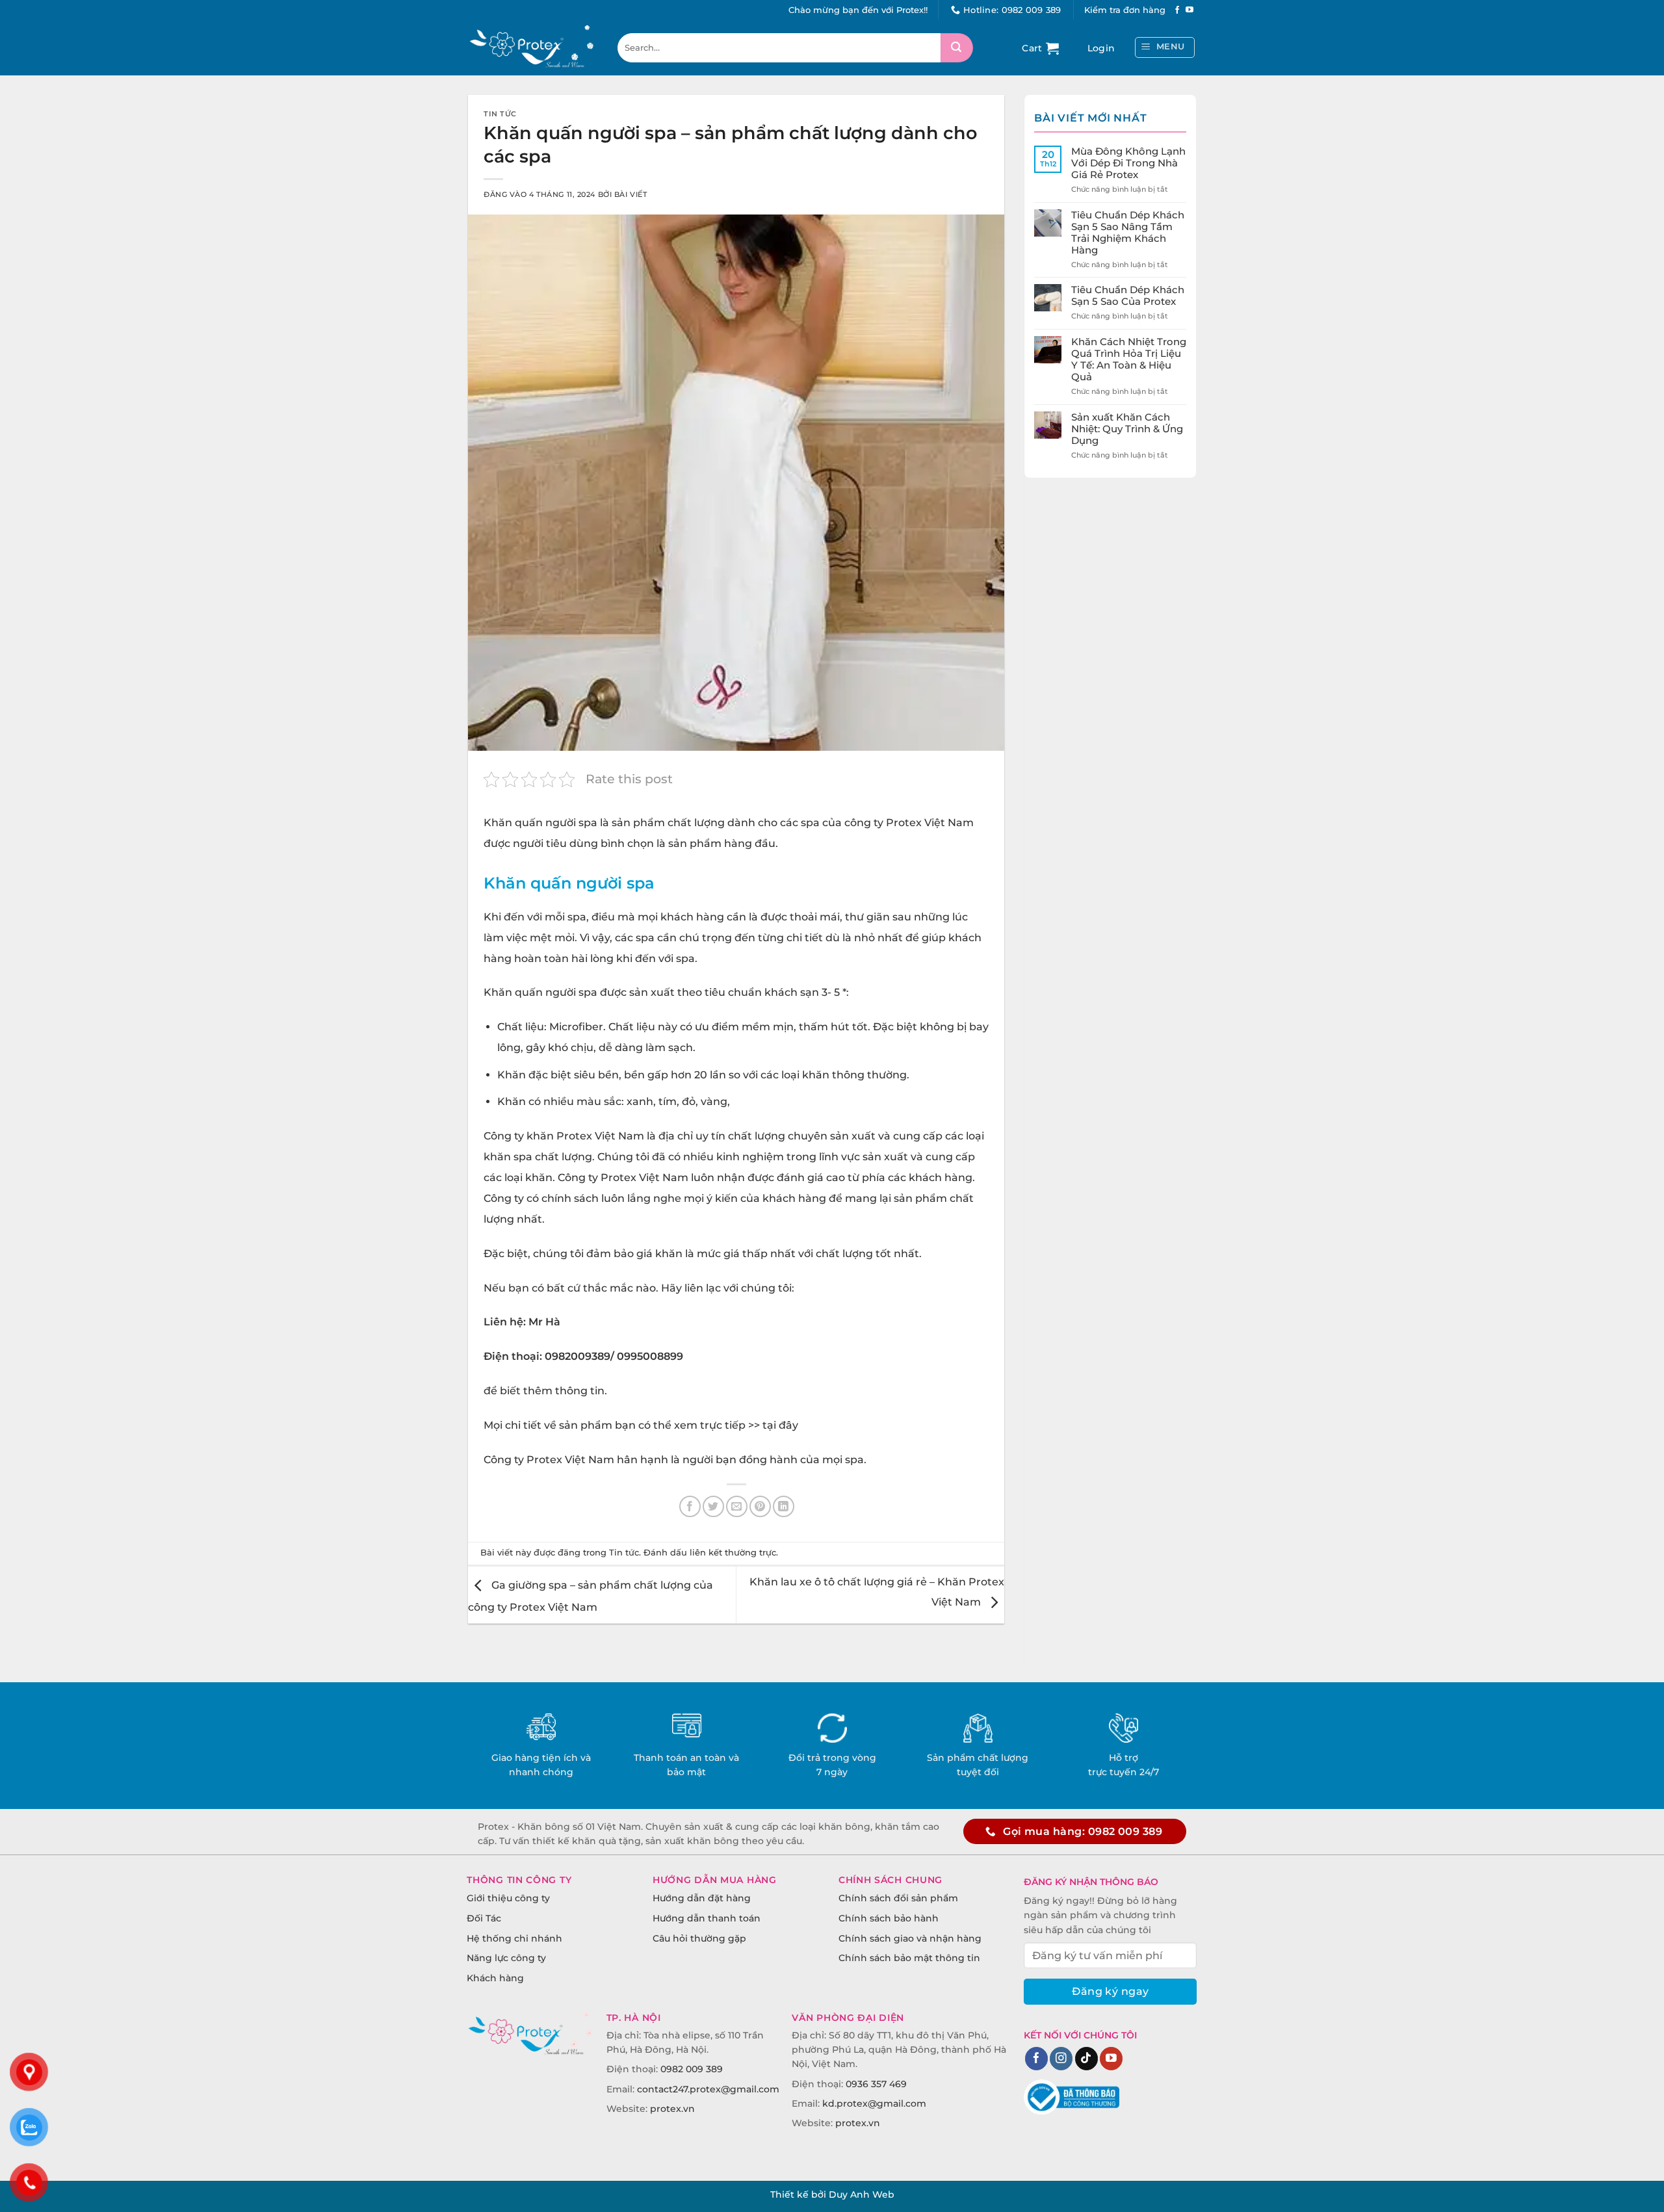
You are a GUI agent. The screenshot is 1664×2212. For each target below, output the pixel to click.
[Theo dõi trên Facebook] (1177, 10)
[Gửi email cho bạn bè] (737, 1506)
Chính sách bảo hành (889, 1918)
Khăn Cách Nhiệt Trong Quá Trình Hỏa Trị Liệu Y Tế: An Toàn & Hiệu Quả (1129, 359)
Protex (904, 823)
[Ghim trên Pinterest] (760, 1506)
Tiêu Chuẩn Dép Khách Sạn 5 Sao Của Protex (1128, 296)
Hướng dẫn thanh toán (707, 1918)
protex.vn (672, 2109)
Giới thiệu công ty (508, 1898)
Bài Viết (630, 194)
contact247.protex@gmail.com (708, 2089)
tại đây (780, 1425)
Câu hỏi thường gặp (699, 1938)
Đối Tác (484, 1918)
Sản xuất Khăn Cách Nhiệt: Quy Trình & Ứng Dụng (1127, 429)
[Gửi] (957, 48)
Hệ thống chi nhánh (514, 1938)
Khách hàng (495, 1978)
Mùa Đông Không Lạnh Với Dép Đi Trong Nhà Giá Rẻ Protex (1128, 163)
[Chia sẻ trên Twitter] (713, 1506)
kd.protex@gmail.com (874, 2103)
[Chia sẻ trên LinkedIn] (784, 1506)
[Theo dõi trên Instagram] (1061, 2059)
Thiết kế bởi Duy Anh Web (832, 2194)
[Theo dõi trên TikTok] (1086, 2059)
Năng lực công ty (506, 1958)
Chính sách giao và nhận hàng (910, 1938)
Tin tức (500, 114)
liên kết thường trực (733, 1553)
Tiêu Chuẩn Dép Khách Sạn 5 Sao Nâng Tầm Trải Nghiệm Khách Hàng (1128, 233)
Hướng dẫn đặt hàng (702, 1898)
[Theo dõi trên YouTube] (1189, 10)
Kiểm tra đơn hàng (1125, 10)
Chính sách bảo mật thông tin (909, 1958)
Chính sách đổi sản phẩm (898, 1898)
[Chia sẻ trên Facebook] (690, 1506)
